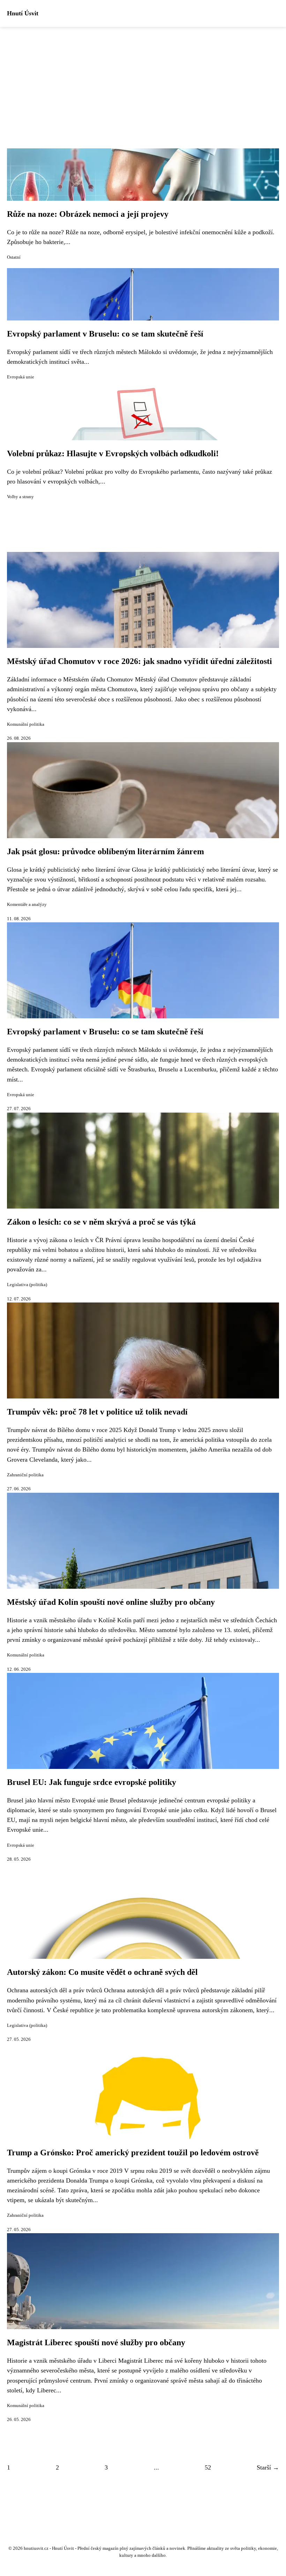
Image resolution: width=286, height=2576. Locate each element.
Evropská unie (21, 377)
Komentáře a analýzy (27, 905)
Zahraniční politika (25, 1475)
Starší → (268, 2467)
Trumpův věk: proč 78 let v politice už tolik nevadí (97, 1412)
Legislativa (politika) (27, 1285)
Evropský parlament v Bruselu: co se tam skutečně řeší (105, 334)
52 (208, 2467)
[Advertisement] (143, 79)
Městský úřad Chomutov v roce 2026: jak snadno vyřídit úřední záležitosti (140, 661)
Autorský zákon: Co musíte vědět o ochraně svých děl (102, 1972)
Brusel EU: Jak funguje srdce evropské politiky (92, 1782)
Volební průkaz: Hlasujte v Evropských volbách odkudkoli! (113, 453)
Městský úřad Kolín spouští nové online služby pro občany (111, 1602)
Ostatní (14, 257)
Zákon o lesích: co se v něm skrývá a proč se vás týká (101, 1222)
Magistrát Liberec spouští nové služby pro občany (96, 2342)
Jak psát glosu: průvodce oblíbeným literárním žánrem (106, 851)
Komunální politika (26, 724)
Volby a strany (20, 497)
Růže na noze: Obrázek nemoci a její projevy (88, 214)
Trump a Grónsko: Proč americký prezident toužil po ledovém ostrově (133, 2153)
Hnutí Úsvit (23, 13)
